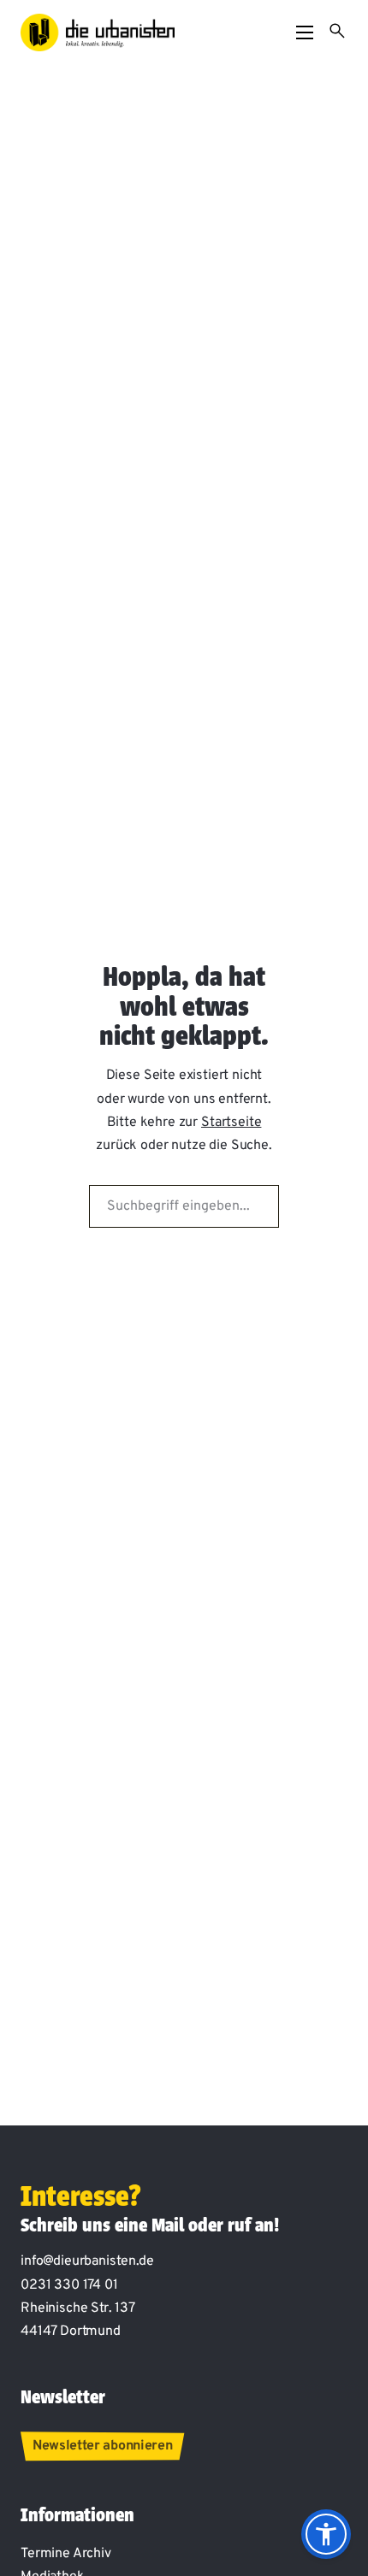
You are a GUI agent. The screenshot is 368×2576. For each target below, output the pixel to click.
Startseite (231, 1123)
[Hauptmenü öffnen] (305, 32)
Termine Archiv (66, 2554)
